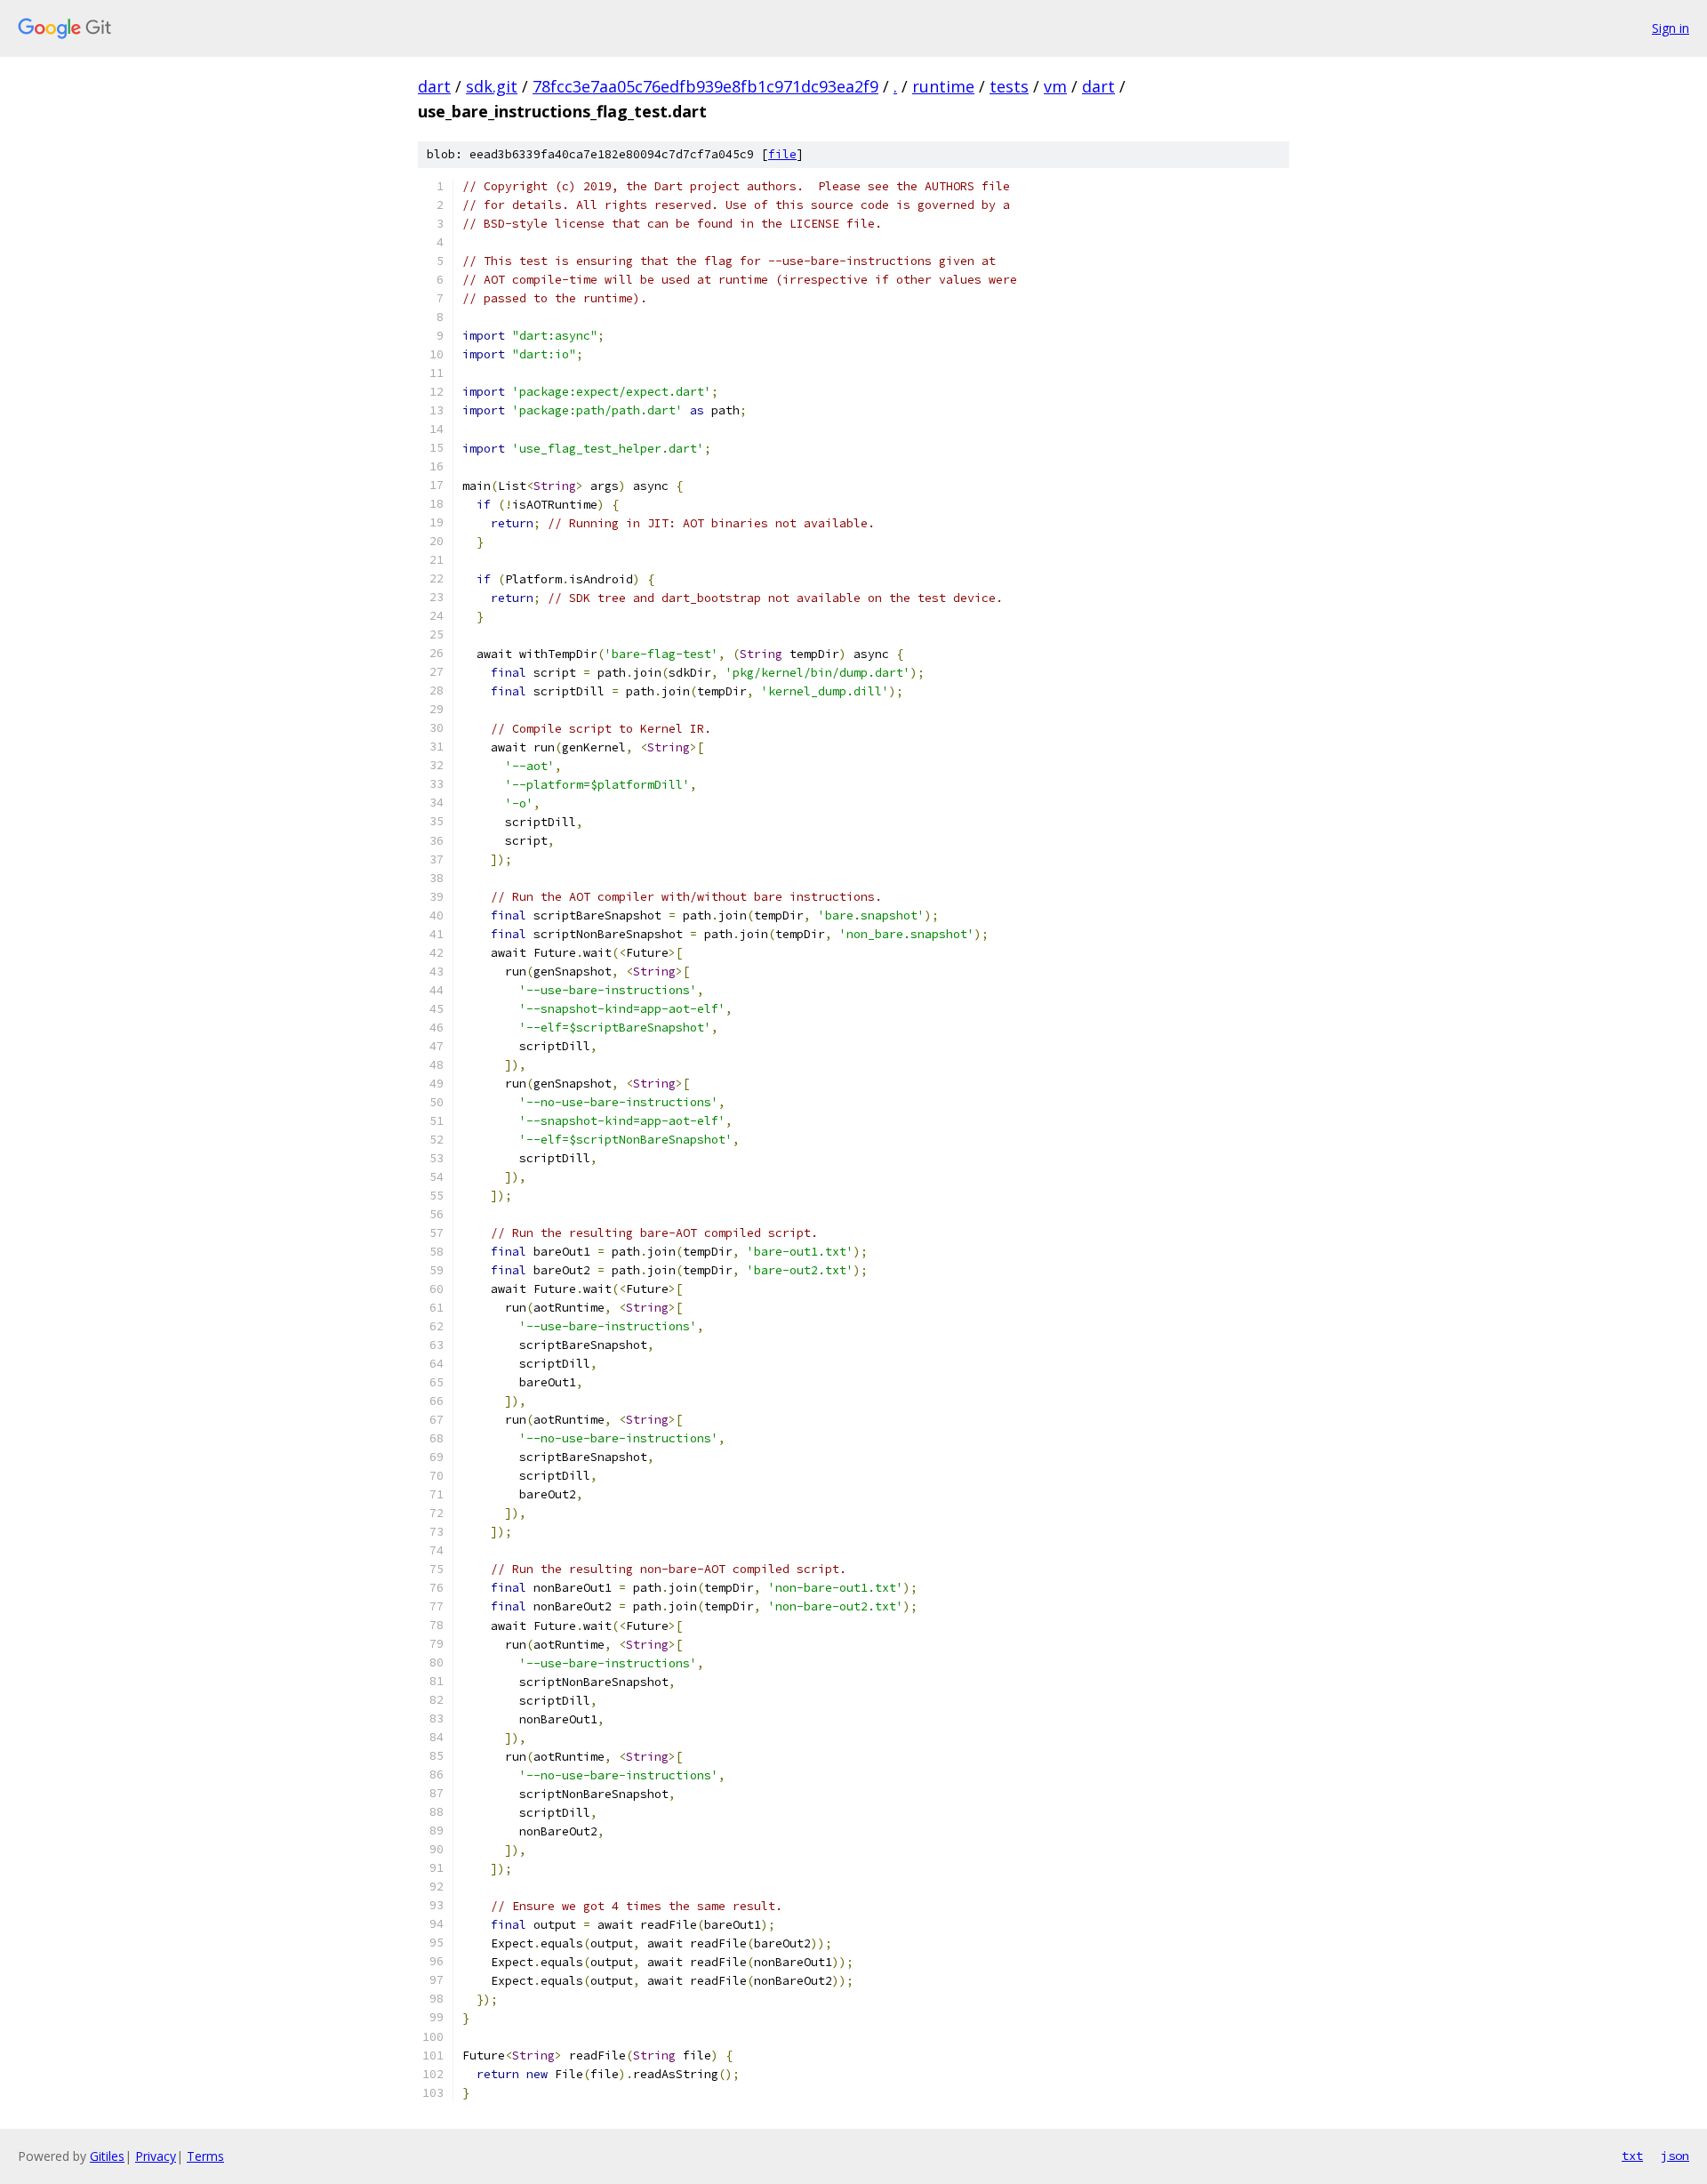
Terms (205, 2156)
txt (1632, 2156)
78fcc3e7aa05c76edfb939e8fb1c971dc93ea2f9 (705, 86)
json (1675, 2156)
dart (434, 86)
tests (1009, 86)
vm (1055, 86)
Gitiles (107, 2156)
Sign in (1671, 28)
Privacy (156, 2156)
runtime (943, 86)
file (782, 154)
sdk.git (492, 86)
